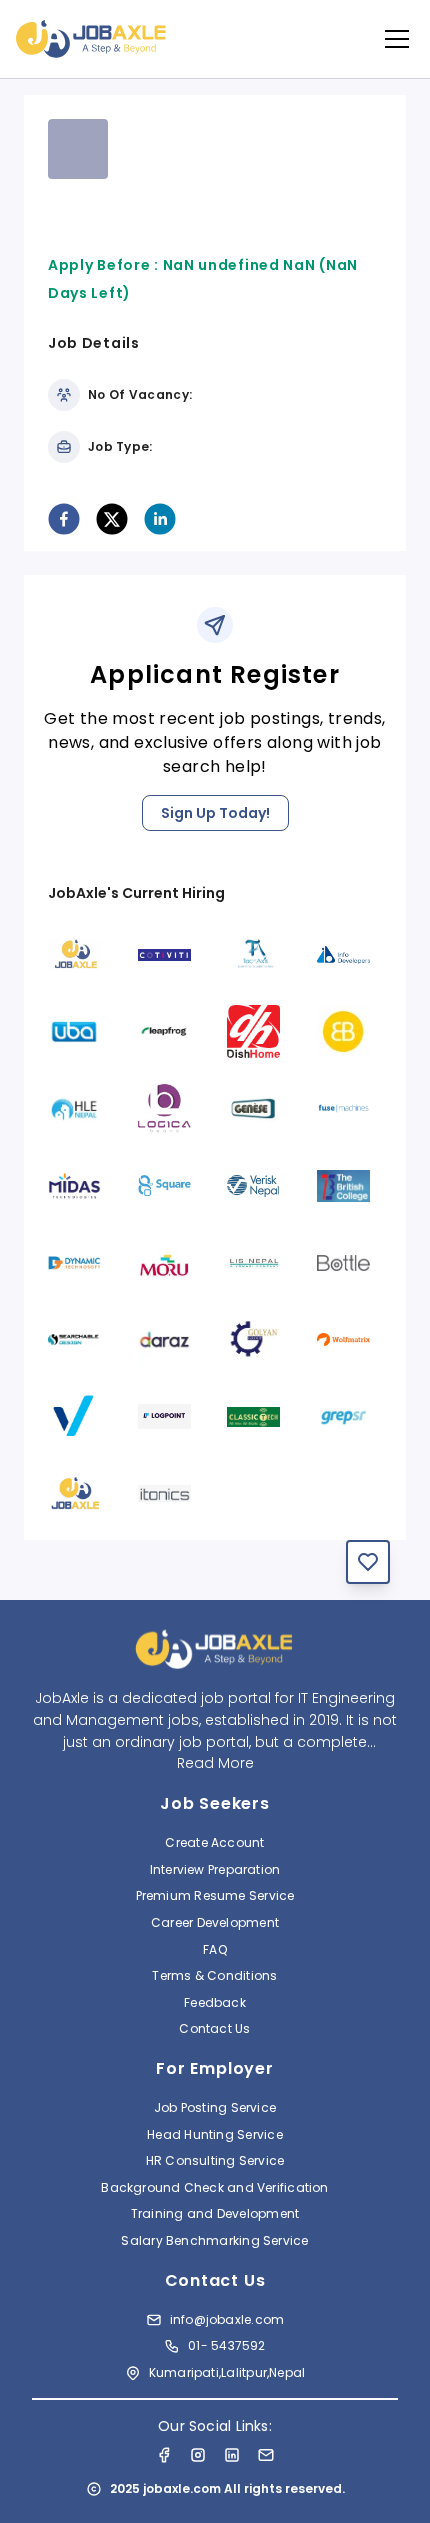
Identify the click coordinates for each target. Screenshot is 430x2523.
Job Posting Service (215, 2107)
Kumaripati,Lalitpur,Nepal (227, 2372)
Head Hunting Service (215, 2134)
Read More (215, 1763)
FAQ (215, 1949)
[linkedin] (160, 519)
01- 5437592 (226, 2345)
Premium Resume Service (215, 1895)
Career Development (215, 1922)
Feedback (215, 2002)
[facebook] (64, 519)
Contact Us (214, 2028)
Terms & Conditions (214, 1975)
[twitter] (112, 519)
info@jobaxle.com (227, 2319)
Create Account (214, 1842)
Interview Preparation (215, 1869)
